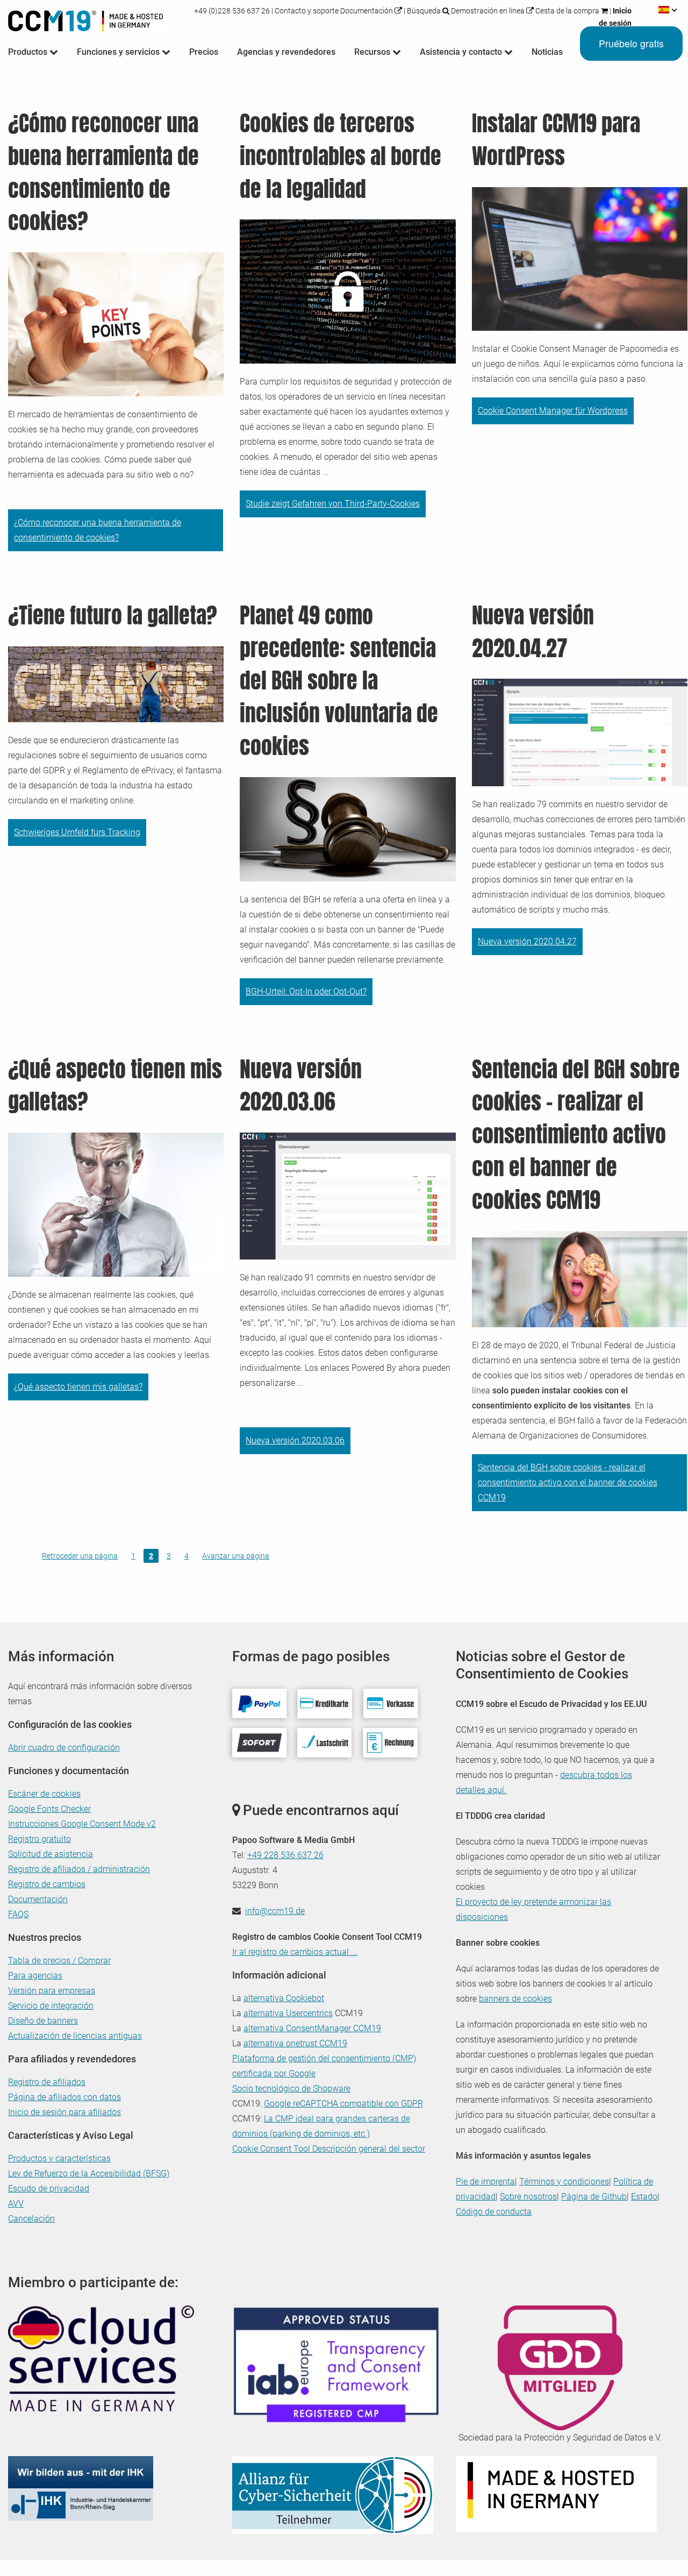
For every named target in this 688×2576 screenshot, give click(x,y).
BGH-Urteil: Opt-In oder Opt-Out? (306, 991)
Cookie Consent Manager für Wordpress (553, 411)
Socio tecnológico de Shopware (291, 2088)
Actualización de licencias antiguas (75, 2036)
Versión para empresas (52, 1991)
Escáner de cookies (44, 1794)
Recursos (373, 52)
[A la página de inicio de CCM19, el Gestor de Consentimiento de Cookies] (85, 19)
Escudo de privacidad (49, 2189)
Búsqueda (424, 11)
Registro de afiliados (47, 2082)
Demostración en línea (489, 11)
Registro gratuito (40, 1839)
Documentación (367, 11)
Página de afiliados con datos (64, 2097)
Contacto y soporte (307, 11)
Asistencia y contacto (462, 52)
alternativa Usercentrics (288, 2013)
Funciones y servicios (119, 52)
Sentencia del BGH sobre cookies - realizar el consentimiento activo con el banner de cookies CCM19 (568, 1482)
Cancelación (31, 2219)
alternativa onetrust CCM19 (295, 2043)
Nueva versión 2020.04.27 (527, 941)
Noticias (547, 52)
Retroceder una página (80, 1556)
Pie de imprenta (485, 2182)
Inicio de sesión (615, 17)
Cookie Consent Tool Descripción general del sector (329, 2149)
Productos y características (59, 2158)
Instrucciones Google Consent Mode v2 (82, 1824)
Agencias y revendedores (286, 52)
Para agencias (35, 1976)
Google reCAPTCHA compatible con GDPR (343, 2104)
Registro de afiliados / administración (79, 1869)
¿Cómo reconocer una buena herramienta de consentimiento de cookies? (98, 530)
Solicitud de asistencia (51, 1854)
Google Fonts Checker (49, 1809)
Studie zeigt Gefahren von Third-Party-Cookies (333, 504)
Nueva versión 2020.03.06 (295, 1440)
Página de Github (594, 2197)
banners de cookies (515, 1999)
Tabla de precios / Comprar (59, 1961)
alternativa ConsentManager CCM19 (312, 2028)
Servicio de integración (51, 2006)
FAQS (18, 1914)
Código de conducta (494, 2212)
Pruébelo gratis (631, 43)
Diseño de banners (43, 2021)
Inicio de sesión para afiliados (64, 2112)
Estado (644, 2197)
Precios (204, 52)
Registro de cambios (47, 1884)
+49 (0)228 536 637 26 (233, 11)
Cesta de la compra (568, 11)
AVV (16, 2204)
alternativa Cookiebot (284, 1998)
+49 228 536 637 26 (285, 1855)
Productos (29, 52)
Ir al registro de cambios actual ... (295, 1952)
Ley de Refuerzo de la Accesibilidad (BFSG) (89, 2173)
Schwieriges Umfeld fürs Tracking (77, 832)
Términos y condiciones (564, 2182)
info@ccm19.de (275, 1911)
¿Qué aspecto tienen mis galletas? (78, 1387)
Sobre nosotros (528, 2197)
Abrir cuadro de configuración (64, 1748)
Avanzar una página (236, 1556)
